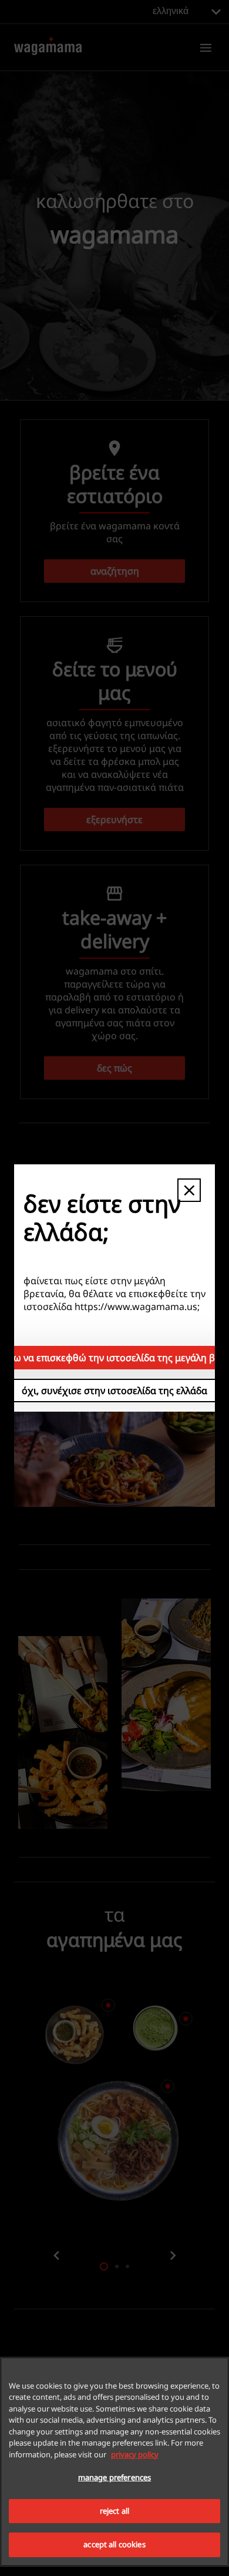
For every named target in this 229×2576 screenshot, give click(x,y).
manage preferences (114, 2477)
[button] (189, 1190)
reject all (114, 2511)
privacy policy (135, 2454)
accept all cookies (114, 2544)
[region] (114, 2462)
